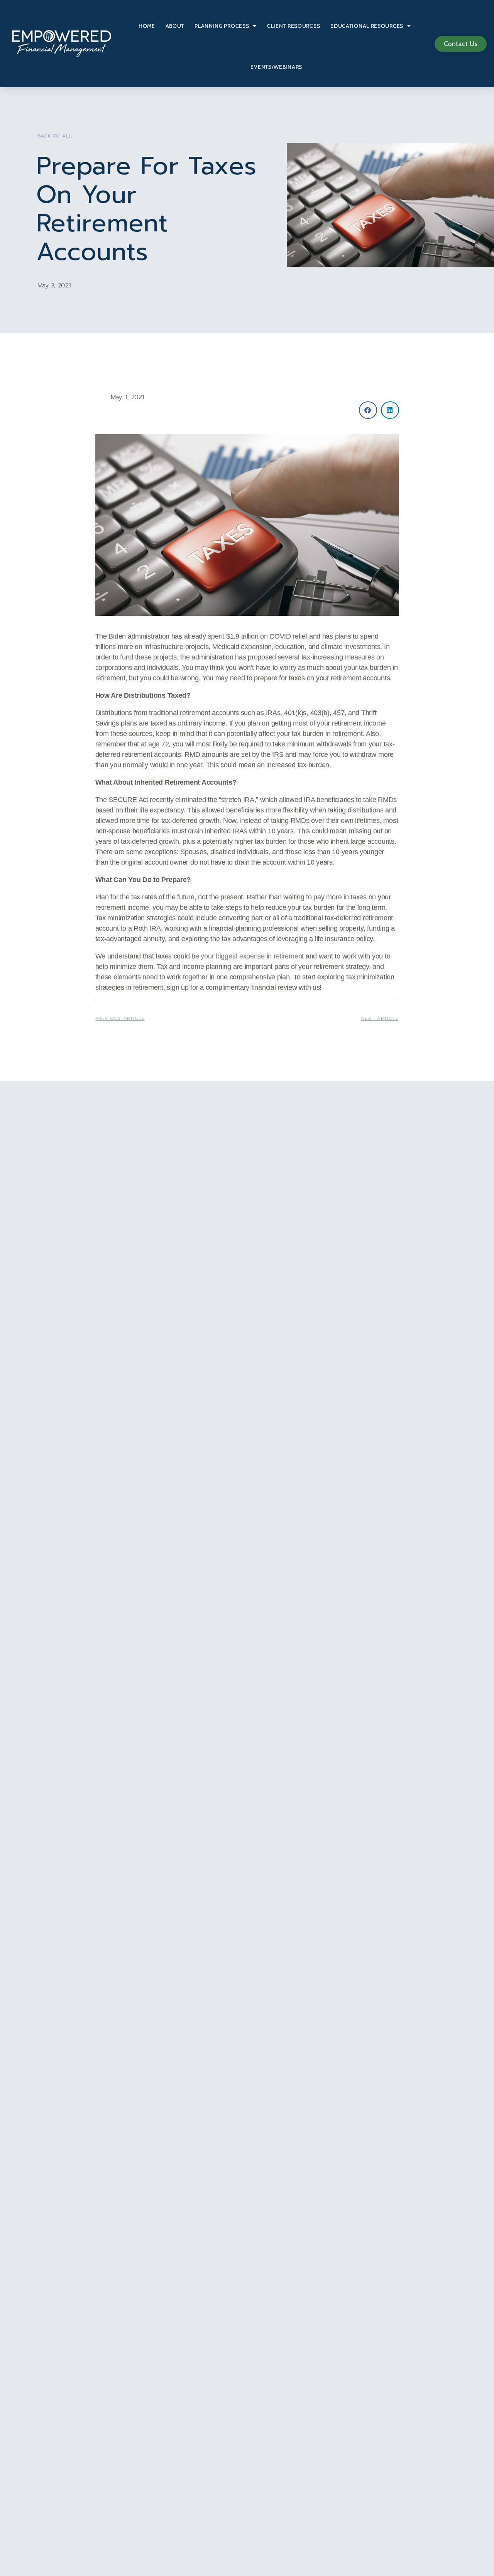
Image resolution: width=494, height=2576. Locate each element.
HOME (147, 26)
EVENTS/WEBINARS (276, 67)
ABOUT (175, 26)
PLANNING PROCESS (222, 26)
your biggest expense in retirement (252, 956)
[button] (368, 410)
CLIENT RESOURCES (294, 26)
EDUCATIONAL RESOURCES (367, 26)
